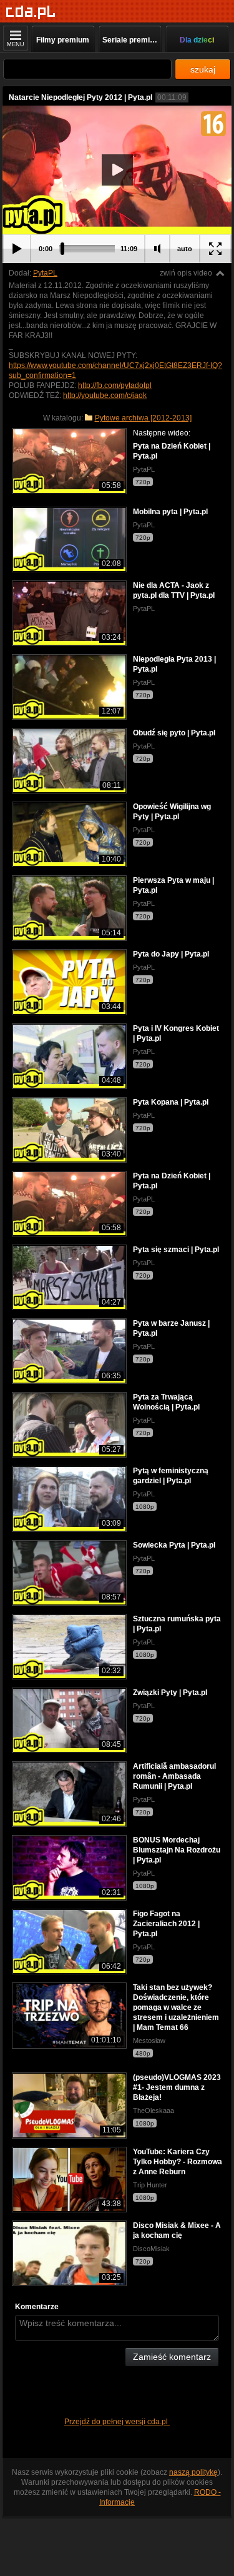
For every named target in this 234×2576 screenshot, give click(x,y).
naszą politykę (193, 2472)
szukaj (203, 69)
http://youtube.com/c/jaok (105, 395)
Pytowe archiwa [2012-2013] (143, 418)
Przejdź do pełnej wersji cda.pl (117, 2422)
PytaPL (45, 273)
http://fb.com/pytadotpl (115, 385)
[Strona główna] (31, 12)
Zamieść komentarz (172, 2357)
